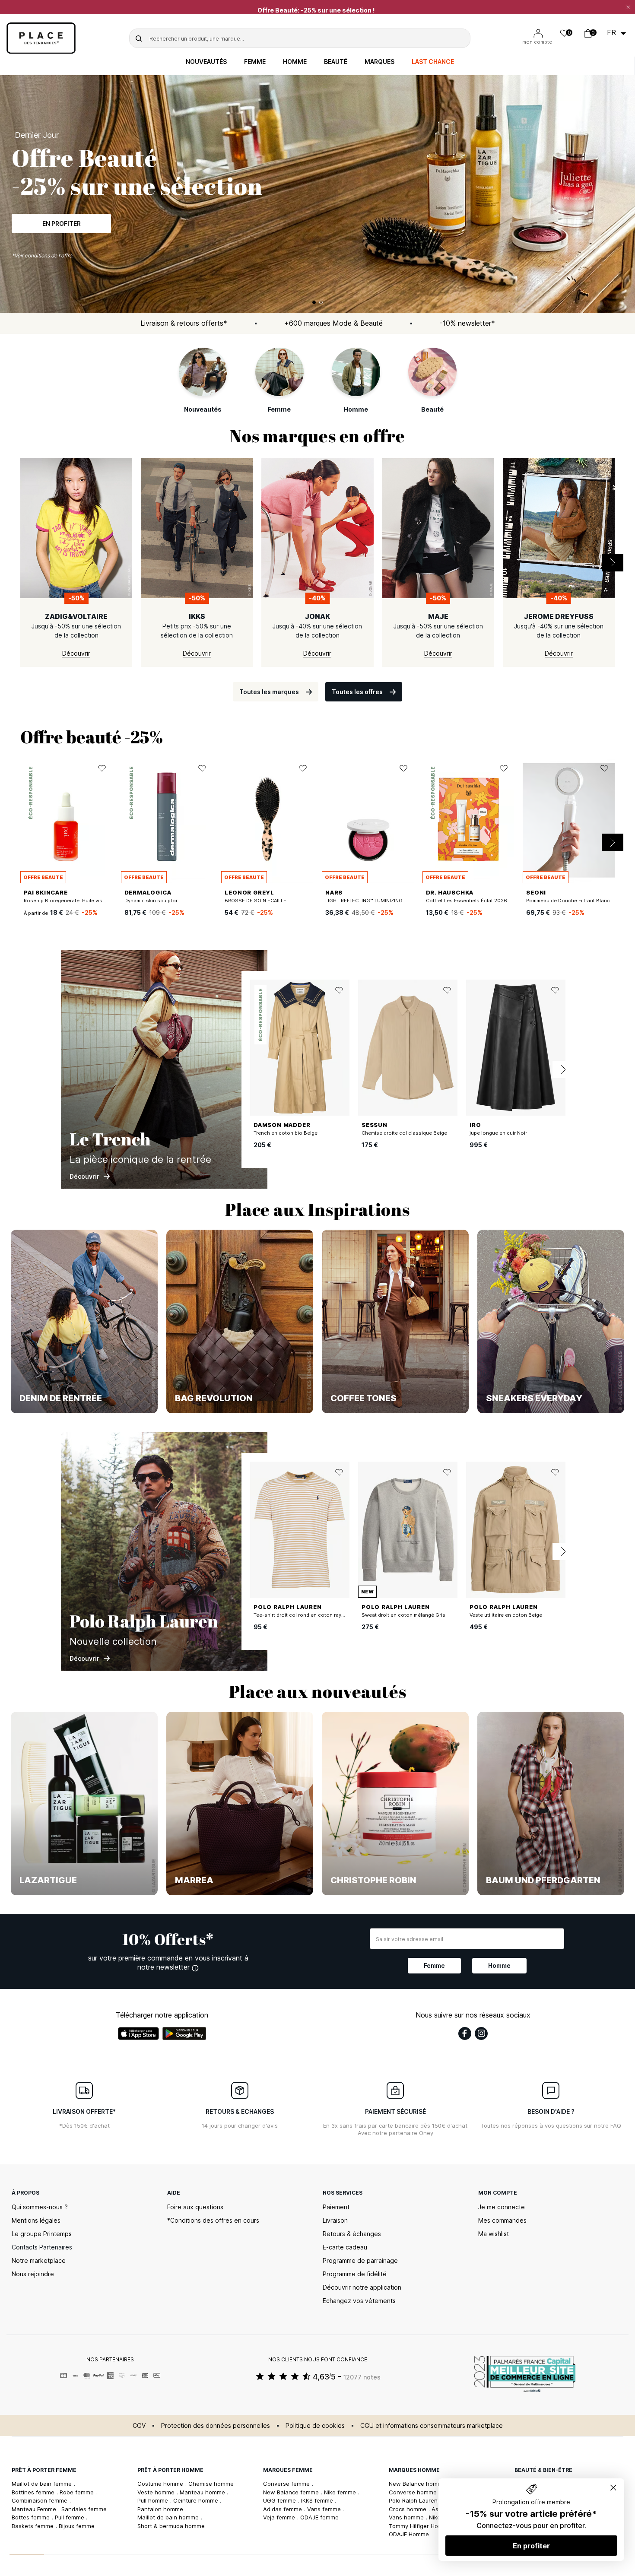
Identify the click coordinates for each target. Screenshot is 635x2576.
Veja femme (280, 2517)
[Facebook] (465, 2034)
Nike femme (341, 2492)
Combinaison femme (40, 2500)
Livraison (335, 2220)
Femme (255, 62)
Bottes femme (32, 2517)
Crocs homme (408, 2509)
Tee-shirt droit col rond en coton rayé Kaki (305, 1615)
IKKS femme (318, 2500)
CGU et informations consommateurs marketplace (432, 2425)
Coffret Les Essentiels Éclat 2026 (467, 901)
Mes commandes (502, 2220)
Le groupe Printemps (42, 2234)
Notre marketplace (39, 2260)
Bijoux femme (77, 2526)
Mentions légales (36, 2220)
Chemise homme (212, 2484)
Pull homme (154, 2500)
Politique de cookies (315, 2425)
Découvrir (61, 221)
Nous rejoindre (33, 2274)
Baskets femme (33, 2526)
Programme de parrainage (360, 2260)
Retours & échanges (352, 2234)
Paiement (336, 2207)
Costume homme (161, 2484)
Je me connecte (502, 2207)
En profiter (531, 2546)
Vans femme (325, 2509)
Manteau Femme (35, 2509)
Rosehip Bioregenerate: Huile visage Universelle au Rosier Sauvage (105, 901)
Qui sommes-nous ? (40, 2207)
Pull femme (70, 2517)
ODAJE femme (319, 2517)
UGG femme (280, 2500)
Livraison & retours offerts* (184, 323)
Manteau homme (203, 2492)
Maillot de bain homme (169, 2517)
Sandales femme (85, 2509)
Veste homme (157, 2492)
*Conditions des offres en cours (213, 2220)
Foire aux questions (195, 2207)
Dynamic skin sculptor (151, 901)
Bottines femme (34, 2492)
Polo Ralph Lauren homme (425, 2500)
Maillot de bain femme (43, 2484)
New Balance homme (418, 2484)
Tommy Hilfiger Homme (421, 2526)
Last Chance (433, 62)
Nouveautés (206, 62)
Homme (295, 62)
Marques (379, 62)
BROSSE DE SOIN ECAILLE (256, 901)
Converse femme (287, 2484)
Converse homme (414, 2492)
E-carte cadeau (345, 2247)
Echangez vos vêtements (359, 2301)
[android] (184, 2034)
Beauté (336, 62)
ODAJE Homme (409, 2534)
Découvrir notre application (362, 2287)
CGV (139, 2425)
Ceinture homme (197, 2500)
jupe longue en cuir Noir (498, 1133)
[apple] (138, 2034)
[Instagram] (481, 2034)
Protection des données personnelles (216, 2425)
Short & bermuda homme (171, 2526)
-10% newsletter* (467, 323)
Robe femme (78, 2492)
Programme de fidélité (355, 2274)
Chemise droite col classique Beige (404, 1133)
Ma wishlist (494, 2234)
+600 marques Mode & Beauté (333, 323)
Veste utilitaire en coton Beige (506, 1615)
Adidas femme (283, 2509)
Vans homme (407, 2517)
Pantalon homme (161, 2509)
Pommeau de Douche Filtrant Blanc (568, 901)
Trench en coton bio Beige (286, 1133)
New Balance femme (292, 2492)
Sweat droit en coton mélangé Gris (403, 1615)
